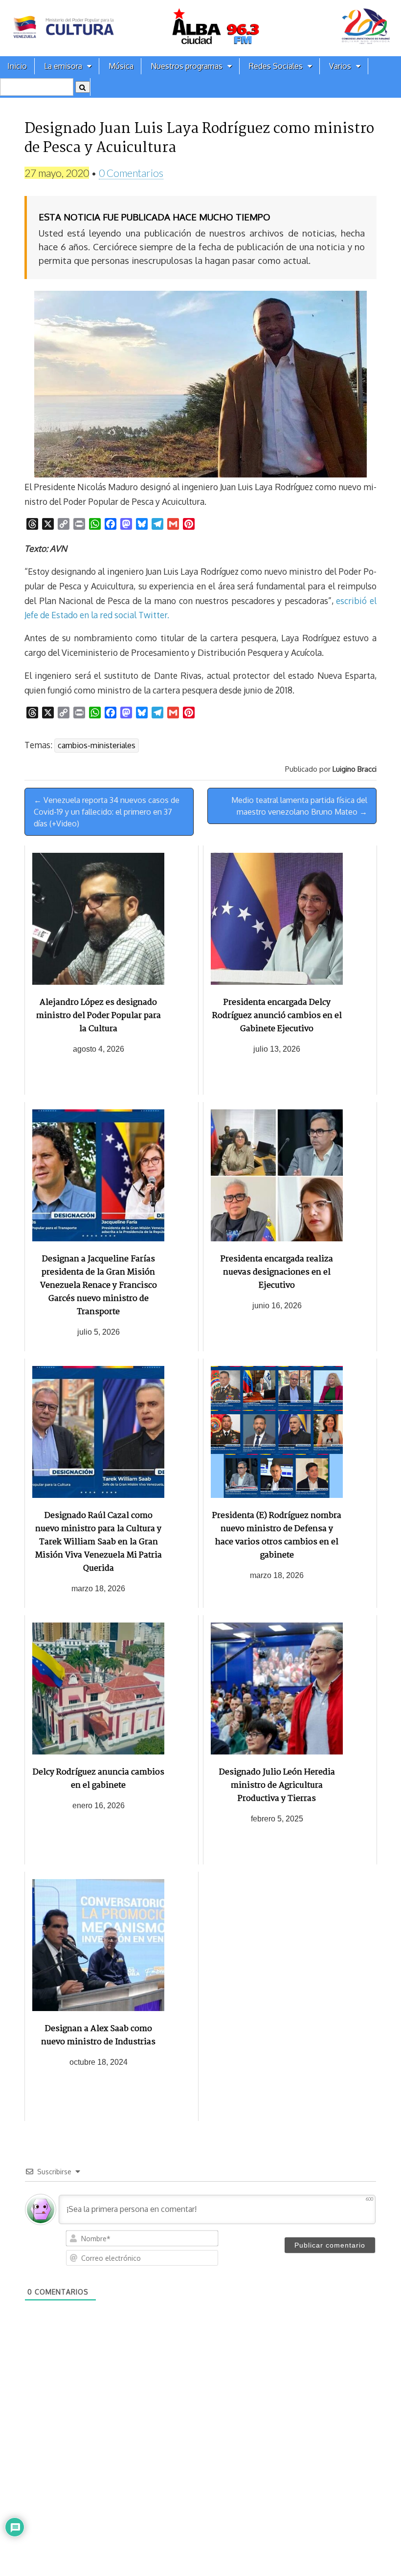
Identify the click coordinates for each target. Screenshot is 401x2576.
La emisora (63, 66)
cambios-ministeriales (97, 745)
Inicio (17, 66)
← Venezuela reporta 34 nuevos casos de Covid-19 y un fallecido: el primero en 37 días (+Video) (107, 812)
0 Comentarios (131, 173)
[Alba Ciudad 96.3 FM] (200, 28)
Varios (340, 66)
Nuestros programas (187, 66)
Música (121, 66)
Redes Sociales (276, 66)
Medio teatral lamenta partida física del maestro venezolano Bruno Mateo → (299, 806)
